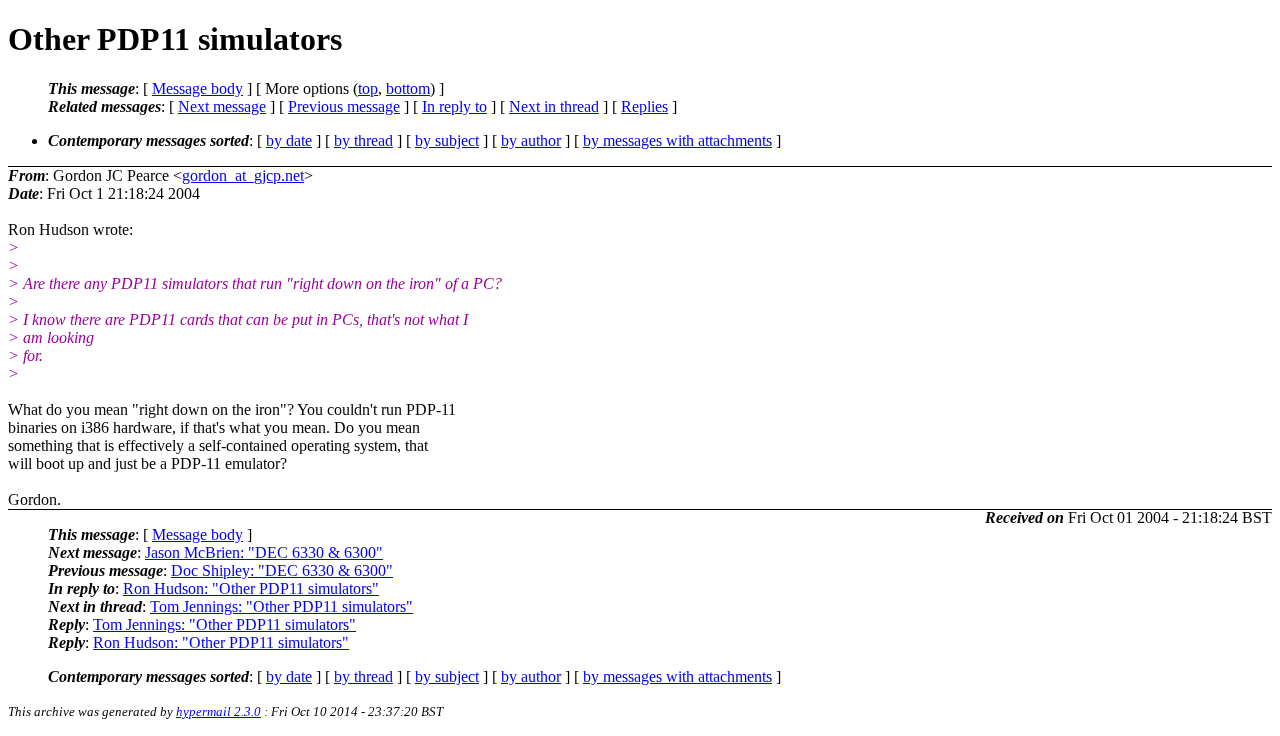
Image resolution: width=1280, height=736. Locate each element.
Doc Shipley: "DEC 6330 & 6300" (282, 570)
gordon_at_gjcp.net (243, 175)
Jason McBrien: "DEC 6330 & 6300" (264, 552)
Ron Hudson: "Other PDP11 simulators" (251, 588)
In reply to (454, 106)
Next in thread (554, 106)
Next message (222, 106)
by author (531, 140)
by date (289, 140)
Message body (197, 88)
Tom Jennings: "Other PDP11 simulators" (281, 606)
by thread (363, 140)
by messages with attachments (677, 140)
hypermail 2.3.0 (218, 711)
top (368, 88)
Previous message (344, 106)
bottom (408, 88)
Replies (644, 106)
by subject (447, 140)
